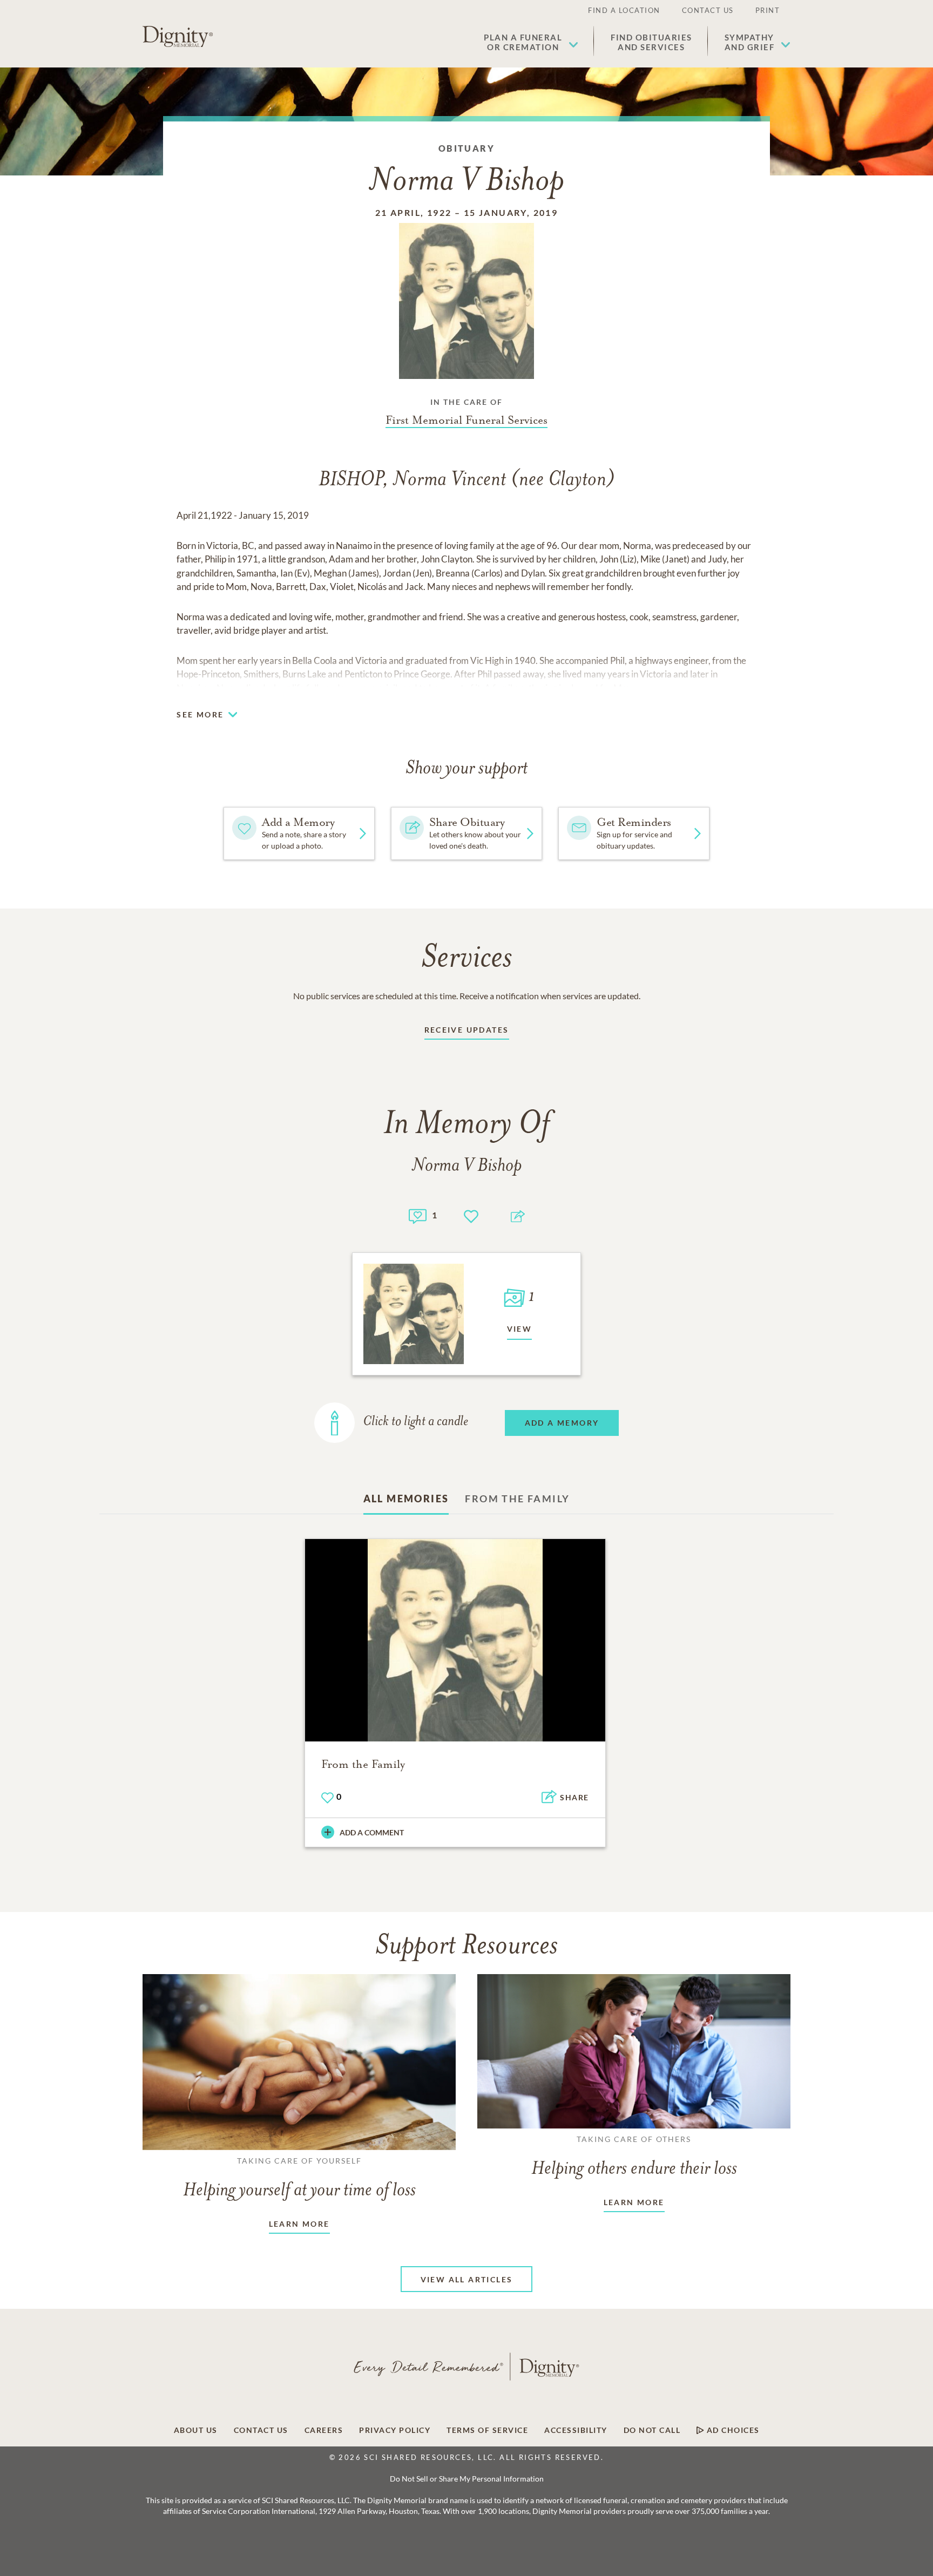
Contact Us (708, 10)
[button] (531, 42)
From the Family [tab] (517, 1499)
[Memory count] (418, 1215)
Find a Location (624, 10)
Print (768, 10)
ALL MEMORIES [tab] (406, 1499)
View (520, 1329)
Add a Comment (372, 1832)
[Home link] (178, 37)
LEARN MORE (299, 2224)
